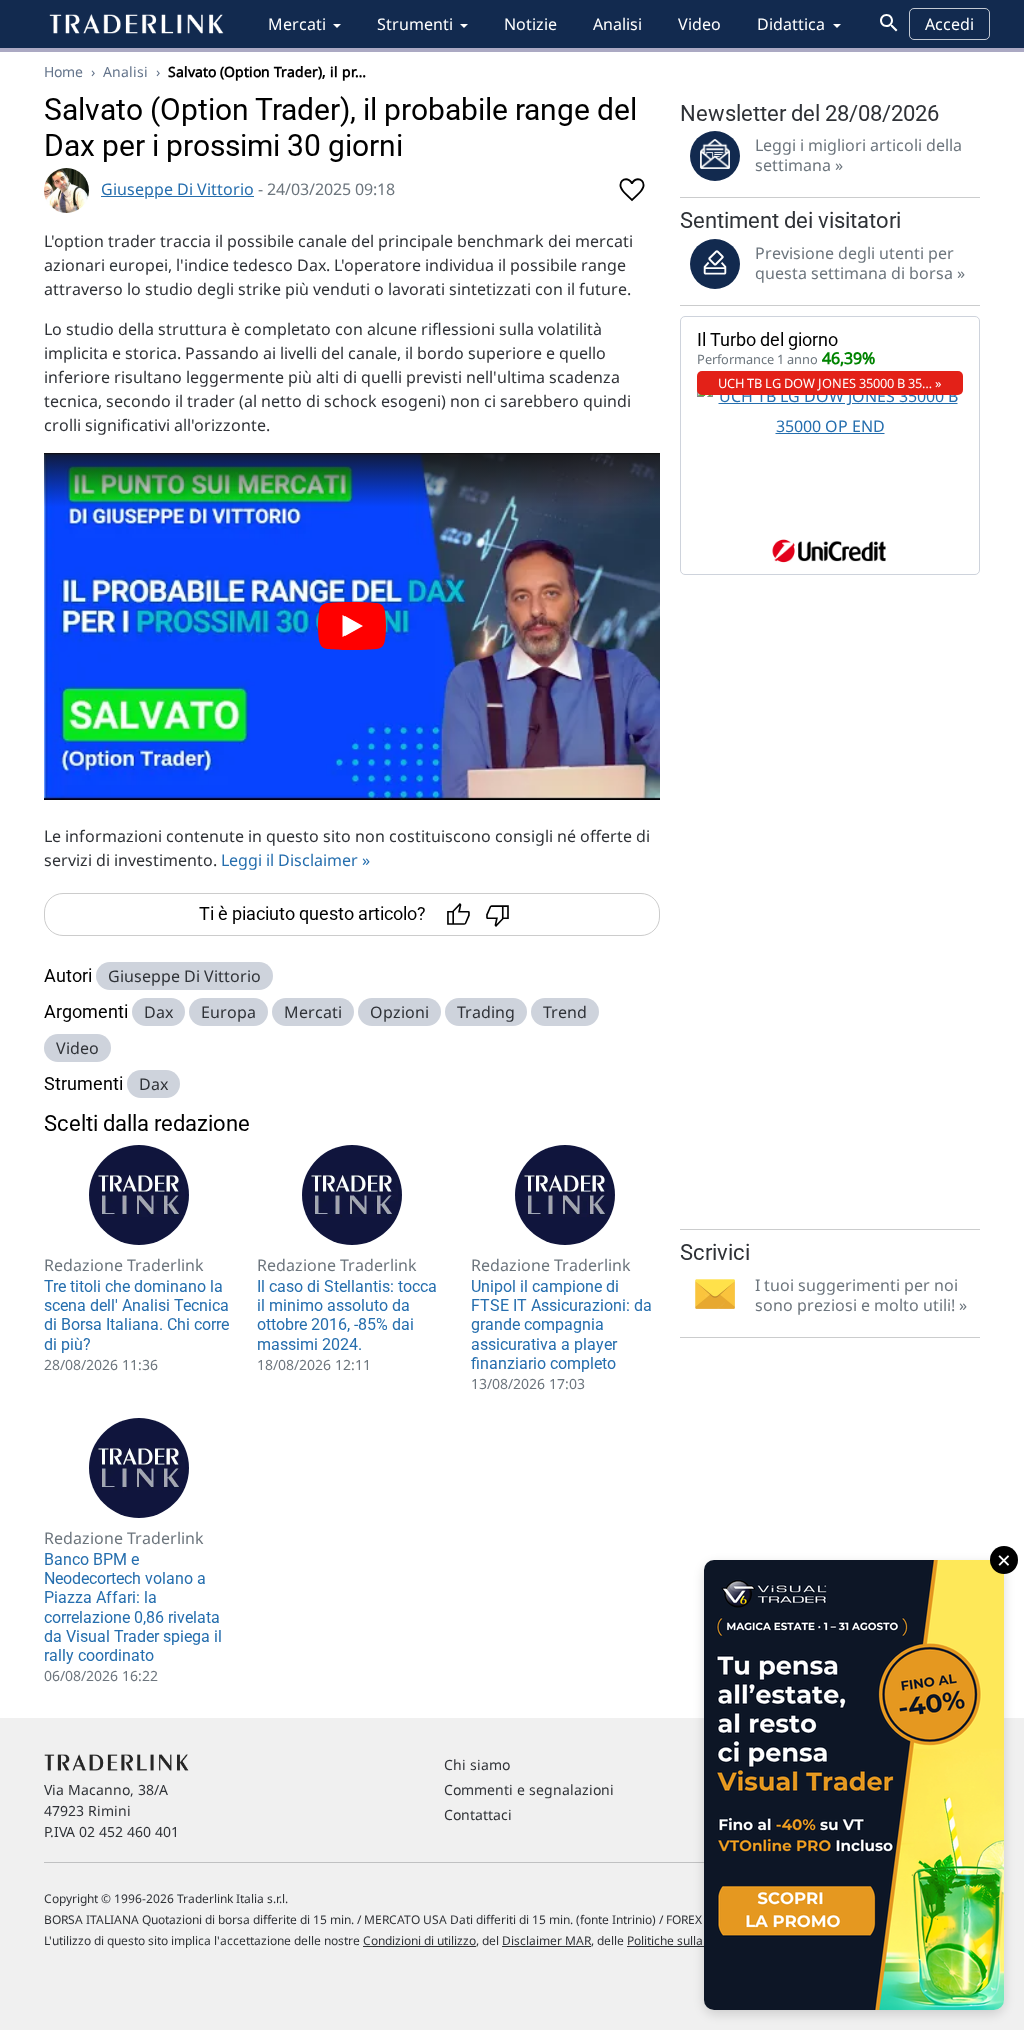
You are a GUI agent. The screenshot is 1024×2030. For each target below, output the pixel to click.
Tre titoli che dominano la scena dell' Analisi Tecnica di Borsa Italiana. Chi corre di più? (136, 1315)
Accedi (949, 24)
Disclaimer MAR (546, 1940)
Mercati (297, 24)
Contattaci (478, 1814)
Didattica (791, 24)
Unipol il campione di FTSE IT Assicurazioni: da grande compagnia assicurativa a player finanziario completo (561, 1325)
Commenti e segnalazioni (529, 1789)
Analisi (617, 24)
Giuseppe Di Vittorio (177, 189)
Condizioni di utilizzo (419, 1940)
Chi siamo (477, 1764)
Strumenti (415, 24)
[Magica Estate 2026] (854, 1785)
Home (63, 71)
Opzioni (399, 1012)
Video (699, 24)
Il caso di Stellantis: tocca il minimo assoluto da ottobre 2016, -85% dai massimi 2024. (347, 1315)
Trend (565, 1012)
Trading (486, 1012)
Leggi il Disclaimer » (295, 860)
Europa (228, 1012)
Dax (158, 1012)
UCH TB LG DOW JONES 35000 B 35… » (830, 383)
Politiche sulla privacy (686, 1940)
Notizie (530, 24)
